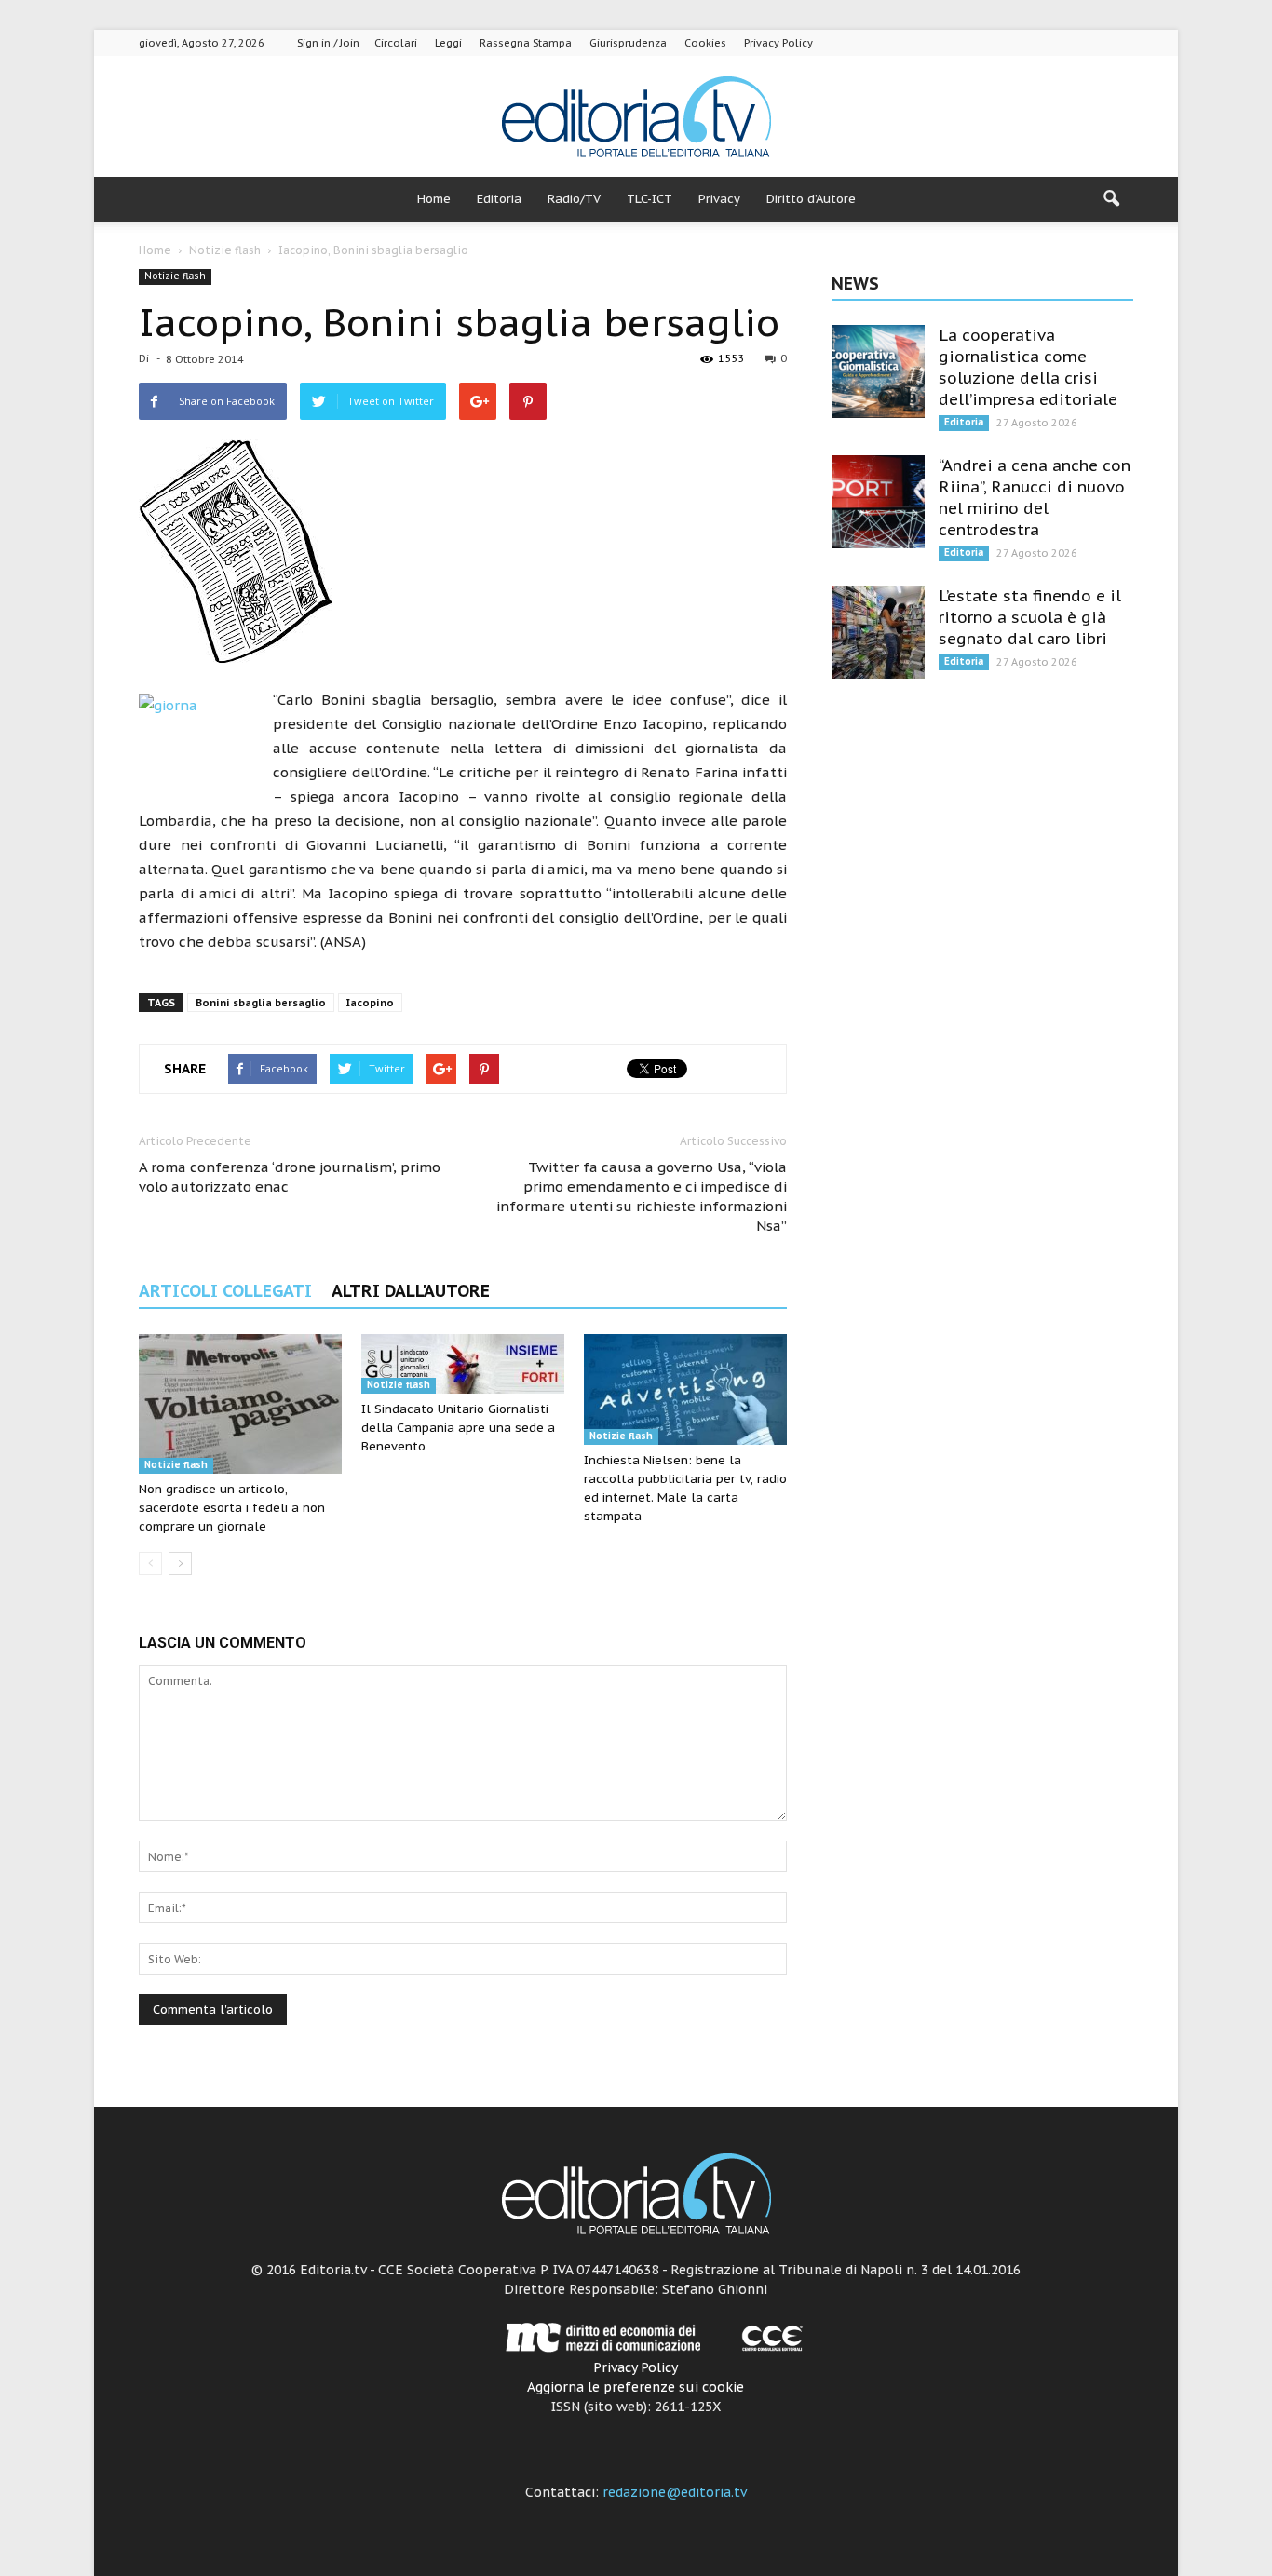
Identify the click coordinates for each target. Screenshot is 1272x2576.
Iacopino (370, 1003)
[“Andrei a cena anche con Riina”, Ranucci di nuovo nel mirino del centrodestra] (878, 502)
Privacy (719, 199)
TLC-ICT (650, 199)
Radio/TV (574, 199)
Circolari (396, 43)
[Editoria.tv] (636, 118)
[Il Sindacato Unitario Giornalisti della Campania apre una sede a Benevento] (463, 1364)
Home (434, 199)
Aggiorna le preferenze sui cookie (636, 2387)
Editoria (499, 199)
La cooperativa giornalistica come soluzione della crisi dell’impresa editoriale (1028, 367)
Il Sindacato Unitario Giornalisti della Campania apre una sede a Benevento (458, 1428)
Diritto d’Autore (811, 199)
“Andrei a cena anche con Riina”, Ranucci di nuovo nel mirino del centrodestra (1035, 498)
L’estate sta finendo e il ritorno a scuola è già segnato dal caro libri (1030, 617)
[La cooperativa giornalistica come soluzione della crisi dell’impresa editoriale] (878, 371)
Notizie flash (175, 276)
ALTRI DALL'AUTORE (411, 1291)
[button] (1111, 199)
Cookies (705, 43)
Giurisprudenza (628, 43)
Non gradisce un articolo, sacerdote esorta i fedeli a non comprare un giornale (232, 1508)
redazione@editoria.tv (675, 2492)
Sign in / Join (328, 43)
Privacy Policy (778, 43)
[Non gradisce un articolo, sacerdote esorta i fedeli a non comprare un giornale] (240, 1404)
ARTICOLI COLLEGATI (225, 1291)
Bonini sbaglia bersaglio (261, 1003)
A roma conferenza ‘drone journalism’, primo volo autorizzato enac (290, 1177)
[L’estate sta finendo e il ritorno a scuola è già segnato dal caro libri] (878, 632)
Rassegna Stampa (526, 43)
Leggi (448, 43)
